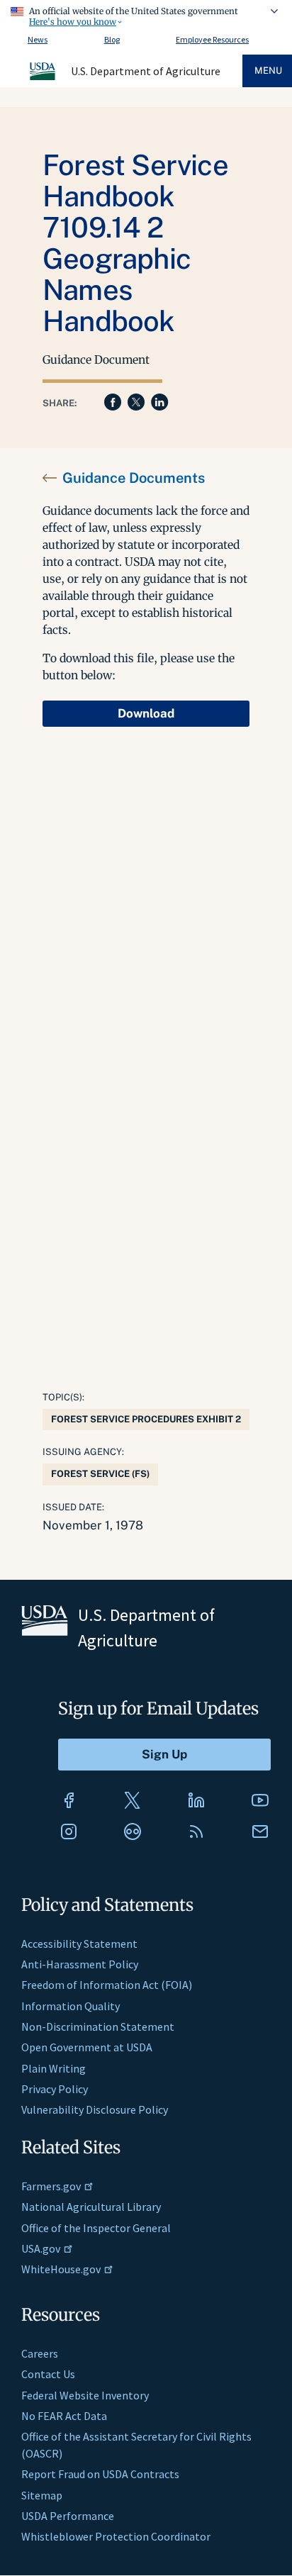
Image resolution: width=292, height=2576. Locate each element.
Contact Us (48, 2374)
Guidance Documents (134, 478)
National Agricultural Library (91, 2207)
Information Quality (71, 2006)
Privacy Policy (55, 2089)
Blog (112, 39)
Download (146, 713)
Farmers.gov (51, 2186)
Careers (40, 2353)
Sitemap (42, 2495)
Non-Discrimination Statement (98, 2026)
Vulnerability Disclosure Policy (95, 2109)
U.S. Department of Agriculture (146, 71)
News (38, 39)
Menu (268, 71)
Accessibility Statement (79, 1944)
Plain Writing (54, 2068)
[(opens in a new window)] (69, 1800)
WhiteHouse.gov (61, 2269)
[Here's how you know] (146, 14)
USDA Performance (68, 2516)
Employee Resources (212, 39)
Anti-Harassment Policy (80, 1964)
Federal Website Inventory (85, 2395)
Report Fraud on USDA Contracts (100, 2474)
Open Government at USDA (87, 2047)
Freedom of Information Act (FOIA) (107, 1985)
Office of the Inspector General (96, 2228)
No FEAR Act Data (64, 2416)
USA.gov (41, 2248)
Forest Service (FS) (100, 1474)
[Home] (43, 78)
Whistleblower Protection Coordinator (116, 2536)
